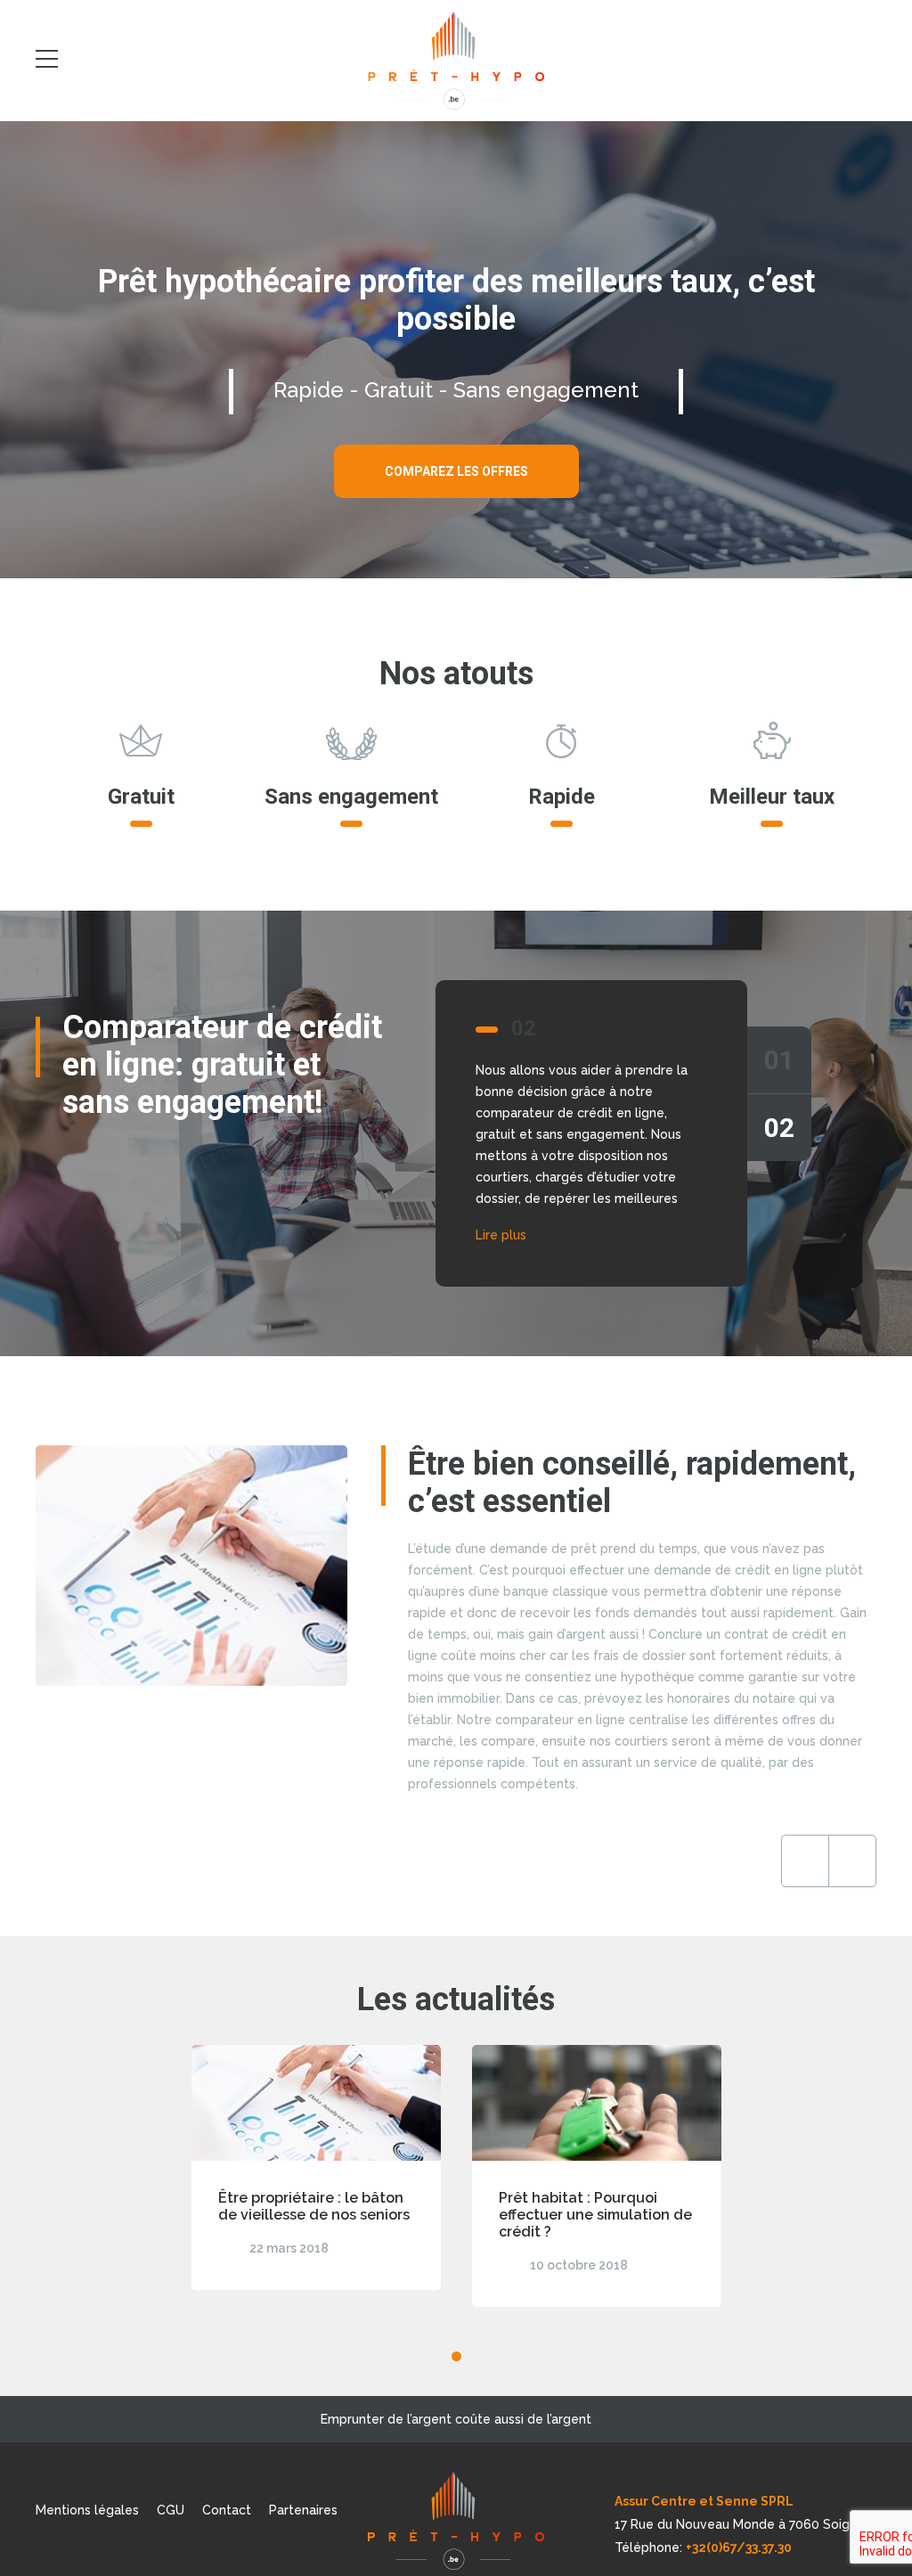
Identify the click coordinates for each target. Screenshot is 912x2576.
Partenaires (303, 2510)
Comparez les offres (456, 471)
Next (852, 1861)
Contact (227, 2510)
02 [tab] (779, 1128)
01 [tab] (779, 1060)
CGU (171, 2510)
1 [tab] (456, 2356)
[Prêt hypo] (456, 61)
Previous (805, 1861)
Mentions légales (87, 2510)
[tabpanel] (456, 1133)
